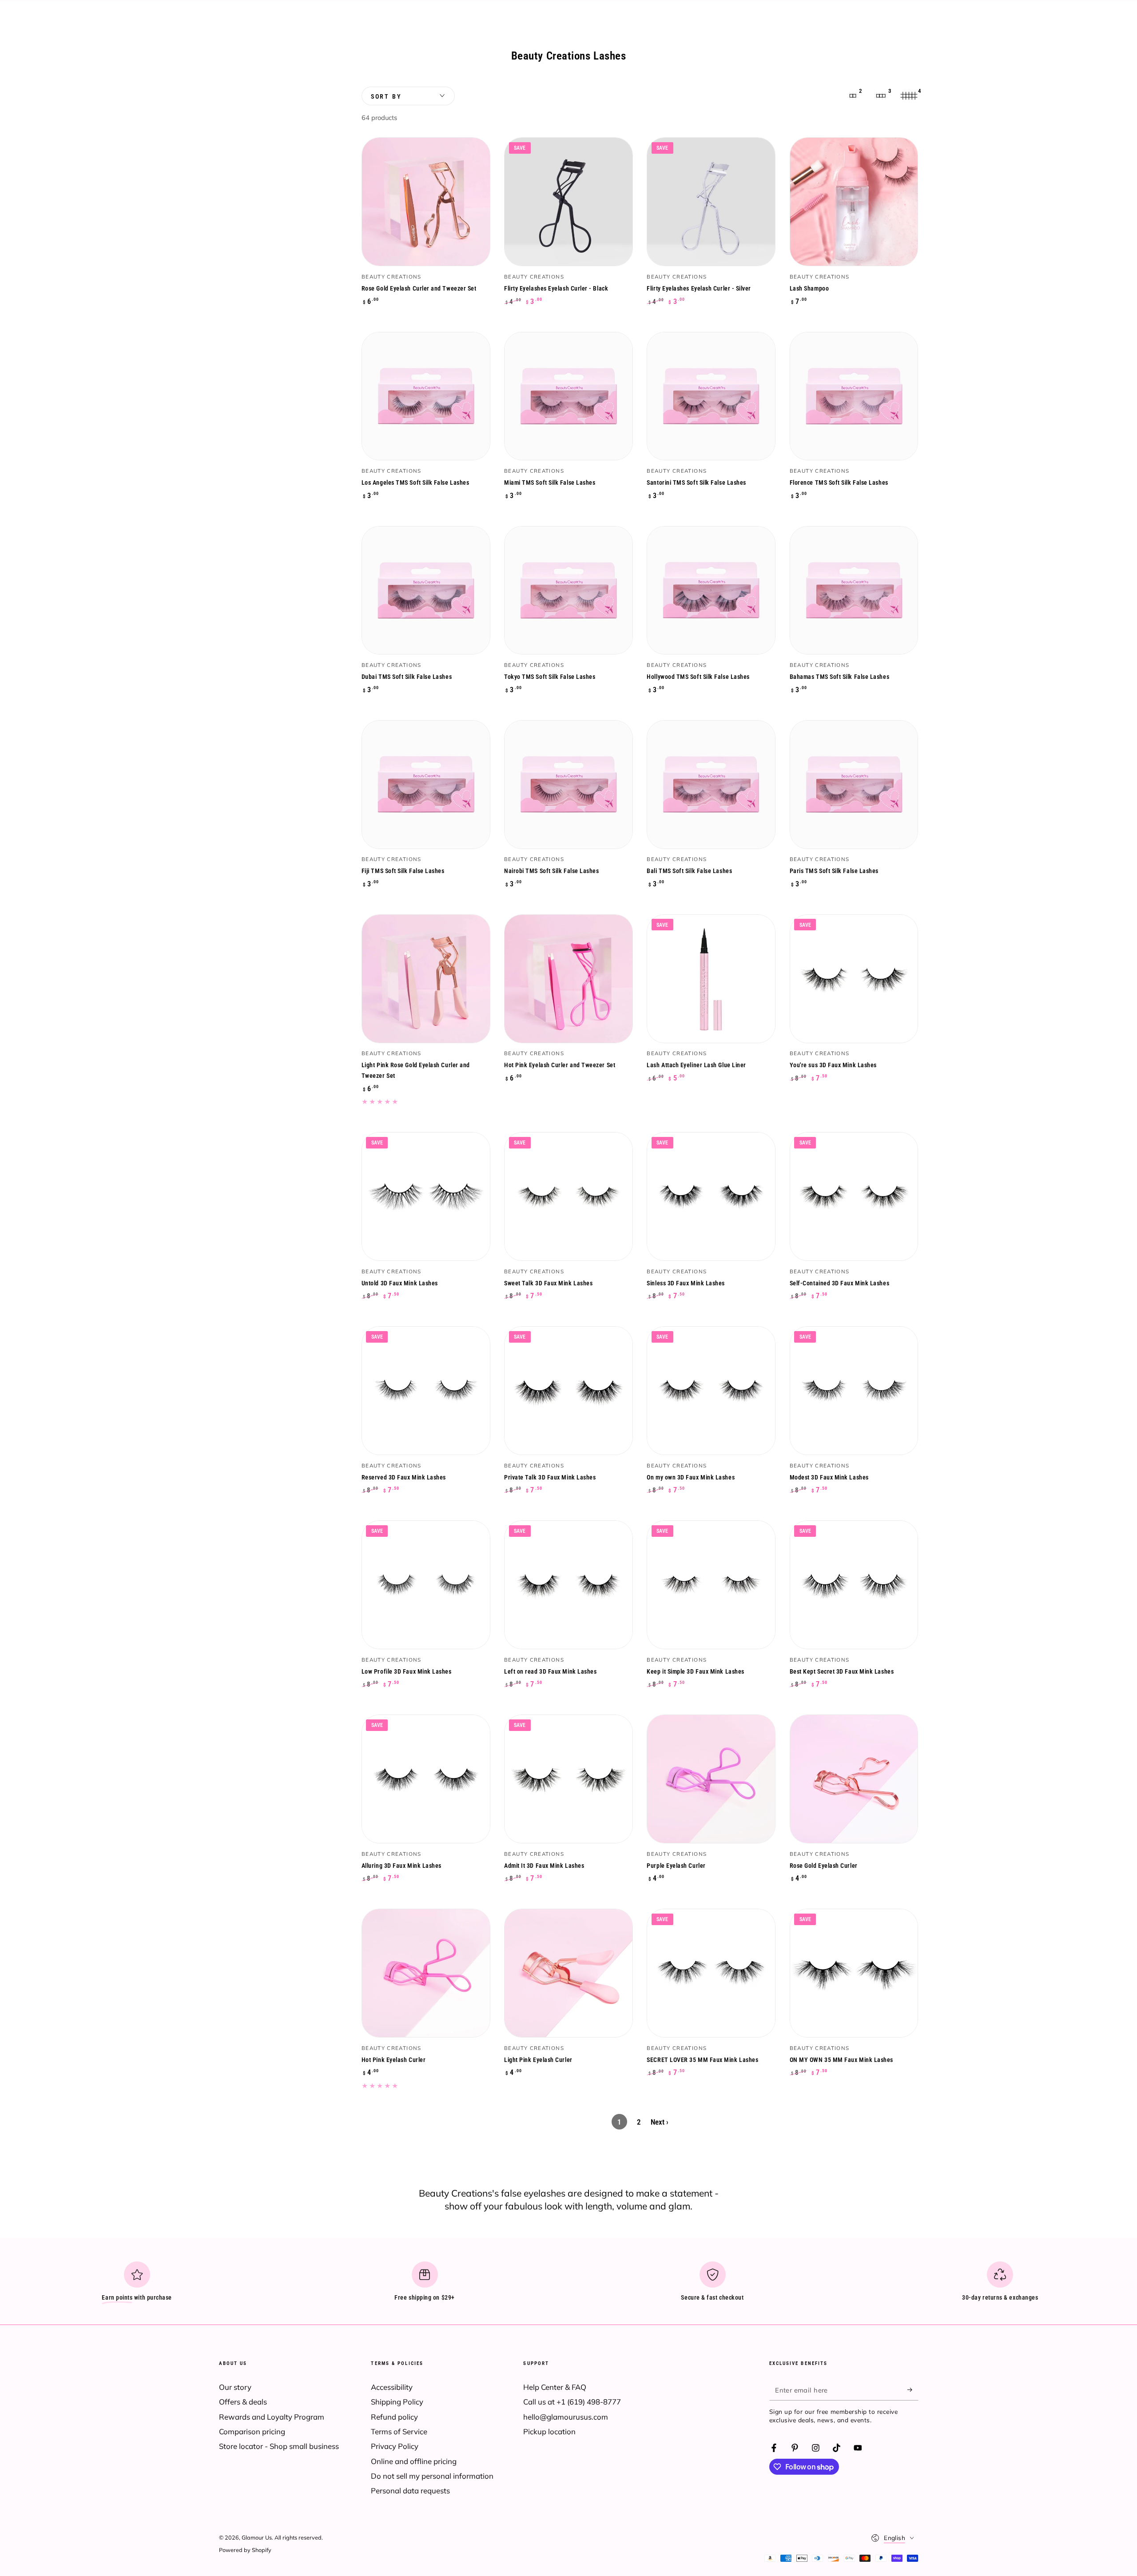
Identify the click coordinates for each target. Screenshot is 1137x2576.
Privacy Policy (395, 2446)
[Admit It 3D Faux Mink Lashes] (568, 1779)
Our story (235, 2387)
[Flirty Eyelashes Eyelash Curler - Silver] (711, 202)
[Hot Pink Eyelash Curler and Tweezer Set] (568, 979)
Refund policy (394, 2417)
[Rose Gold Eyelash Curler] (854, 1779)
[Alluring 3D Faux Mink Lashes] (426, 1779)
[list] (568, 2285)
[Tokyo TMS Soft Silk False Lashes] (568, 590)
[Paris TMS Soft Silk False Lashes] (854, 785)
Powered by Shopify (245, 2550)
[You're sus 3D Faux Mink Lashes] (854, 979)
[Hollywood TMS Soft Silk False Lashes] (711, 590)
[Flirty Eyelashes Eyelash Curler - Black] (568, 202)
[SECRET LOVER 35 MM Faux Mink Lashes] (711, 1973)
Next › (660, 2122)
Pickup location (549, 2431)
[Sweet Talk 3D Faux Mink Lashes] (568, 1196)
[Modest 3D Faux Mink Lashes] (854, 1391)
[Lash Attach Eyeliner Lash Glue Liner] (711, 979)
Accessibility (392, 2387)
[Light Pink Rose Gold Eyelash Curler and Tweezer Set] (426, 979)
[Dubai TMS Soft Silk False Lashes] (426, 590)
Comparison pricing (252, 2431)
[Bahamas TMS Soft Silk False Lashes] (854, 590)
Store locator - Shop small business (279, 2446)
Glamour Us (257, 2537)
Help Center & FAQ (555, 2387)
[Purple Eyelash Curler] (711, 1779)
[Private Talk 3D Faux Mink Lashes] (568, 1391)
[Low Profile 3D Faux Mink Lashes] (426, 1585)
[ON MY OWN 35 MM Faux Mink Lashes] (854, 1973)
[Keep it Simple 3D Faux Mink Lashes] (711, 1585)
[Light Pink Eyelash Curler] (568, 1973)
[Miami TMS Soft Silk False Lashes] (568, 396)
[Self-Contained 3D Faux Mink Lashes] (854, 1196)
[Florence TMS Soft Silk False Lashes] (854, 396)
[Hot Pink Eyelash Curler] (426, 1973)
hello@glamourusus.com (566, 2417)
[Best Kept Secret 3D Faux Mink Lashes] (854, 1585)
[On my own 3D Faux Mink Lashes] (711, 1391)
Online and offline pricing (414, 2461)
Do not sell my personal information (432, 2476)
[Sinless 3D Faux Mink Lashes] (711, 1196)
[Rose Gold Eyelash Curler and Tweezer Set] (426, 202)
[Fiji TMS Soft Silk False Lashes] (426, 785)
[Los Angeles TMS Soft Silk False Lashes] (426, 396)
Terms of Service (399, 2431)
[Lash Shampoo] (854, 202)
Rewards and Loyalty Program (272, 2417)
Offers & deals (243, 2402)
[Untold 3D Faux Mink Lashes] (426, 1196)
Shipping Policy (397, 2402)
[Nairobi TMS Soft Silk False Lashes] (568, 785)
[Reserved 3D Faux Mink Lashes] (426, 1391)
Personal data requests (410, 2490)
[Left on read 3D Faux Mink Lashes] (568, 1585)
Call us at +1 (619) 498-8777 (572, 2402)
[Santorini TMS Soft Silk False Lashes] (711, 396)
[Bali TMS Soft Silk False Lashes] (711, 785)
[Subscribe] (913, 2390)
